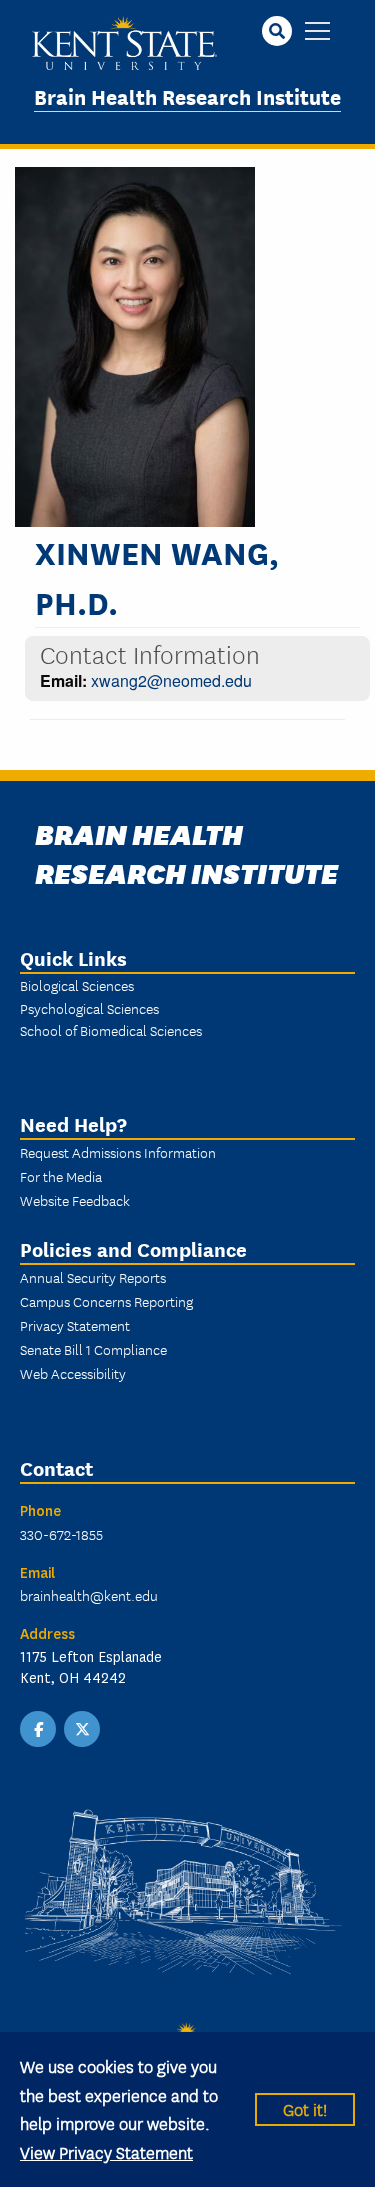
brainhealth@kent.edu (89, 1595)
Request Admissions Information (118, 1152)
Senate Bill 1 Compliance (93, 1349)
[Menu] (317, 32)
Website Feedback (75, 1200)
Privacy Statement (75, 1325)
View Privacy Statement (106, 2151)
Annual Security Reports (93, 1277)
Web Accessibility (73, 1373)
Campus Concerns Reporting (106, 1301)
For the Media (61, 1176)
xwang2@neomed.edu (171, 680)
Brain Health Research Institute (187, 95)
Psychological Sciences (89, 1008)
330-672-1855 (61, 1534)
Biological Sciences (77, 985)
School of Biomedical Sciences (111, 1030)
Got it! (305, 2108)
